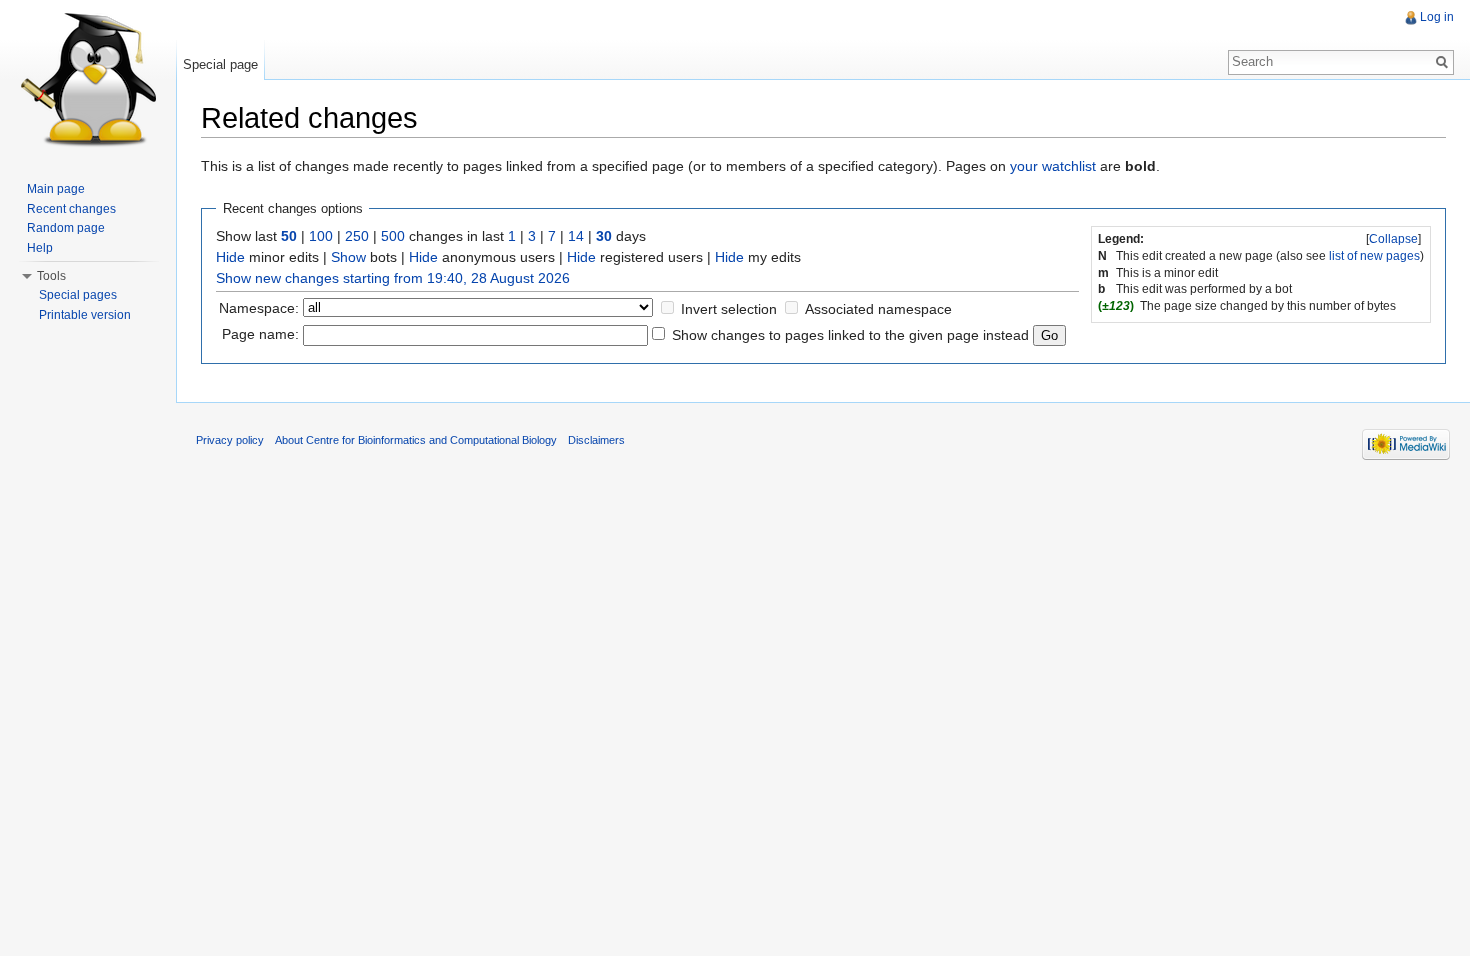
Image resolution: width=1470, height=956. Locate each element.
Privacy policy (230, 440)
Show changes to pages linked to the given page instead (850, 335)
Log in (1437, 17)
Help (40, 248)
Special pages (78, 295)
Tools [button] (51, 276)
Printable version (85, 315)
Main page (56, 189)
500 (393, 236)
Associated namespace (878, 309)
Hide (230, 257)
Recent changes (71, 209)
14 (576, 236)
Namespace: (259, 308)
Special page (220, 64)
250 (357, 236)
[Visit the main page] (88, 80)
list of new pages (1374, 256)
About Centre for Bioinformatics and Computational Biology (416, 440)
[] (1393, 239)
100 (321, 236)
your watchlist (1053, 166)
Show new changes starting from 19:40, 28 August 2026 (393, 278)
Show (348, 257)
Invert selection (729, 309)
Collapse (1393, 239)
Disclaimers (596, 440)
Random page (66, 228)
